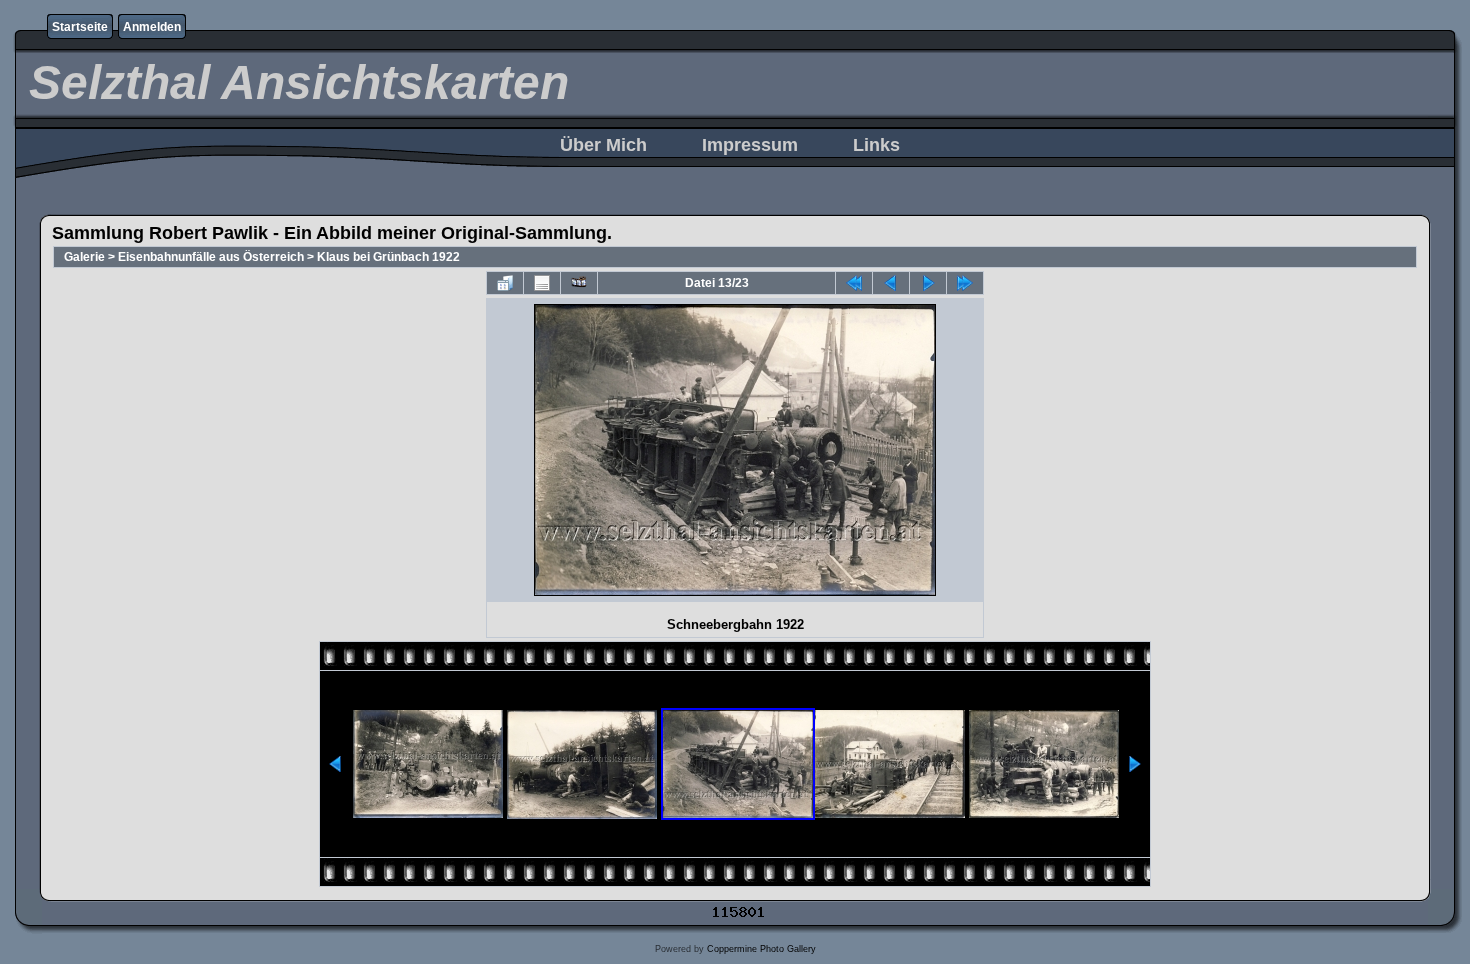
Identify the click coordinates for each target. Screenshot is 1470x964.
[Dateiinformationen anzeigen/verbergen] (542, 283)
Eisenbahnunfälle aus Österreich (211, 257)
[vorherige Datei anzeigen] (891, 283)
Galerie (84, 257)
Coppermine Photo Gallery (761, 949)
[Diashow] (579, 283)
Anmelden (152, 27)
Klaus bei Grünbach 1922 (388, 257)
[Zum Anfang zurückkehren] (854, 283)
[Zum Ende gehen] (965, 283)
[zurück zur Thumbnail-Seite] (505, 283)
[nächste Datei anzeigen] (928, 283)
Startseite (80, 27)
